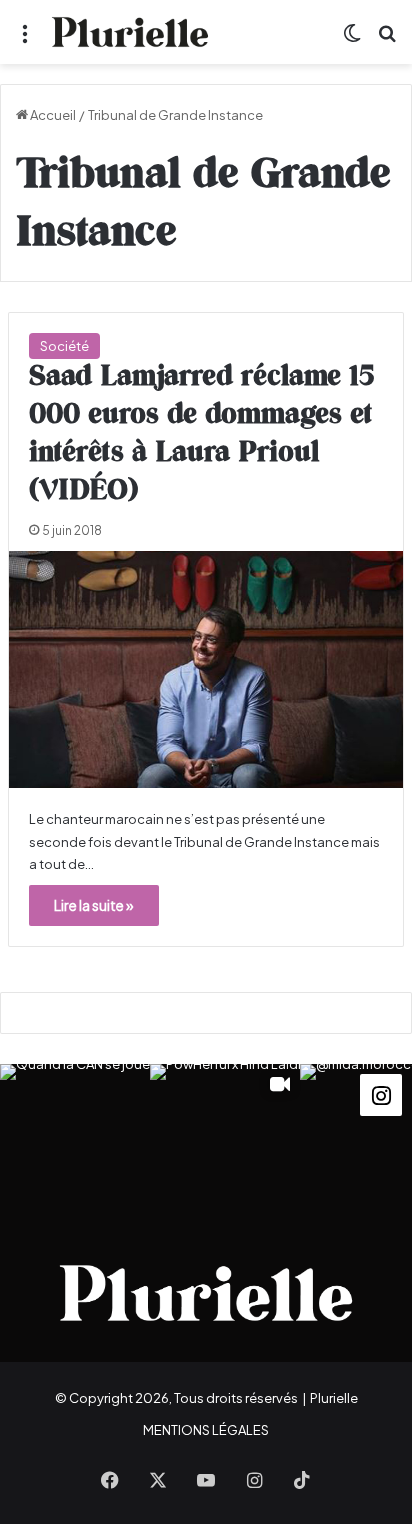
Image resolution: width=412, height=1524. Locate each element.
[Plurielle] (130, 32)
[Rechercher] (387, 39)
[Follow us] (381, 1092)
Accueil (52, 115)
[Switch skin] (352, 39)
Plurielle (334, 1398)
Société (64, 346)
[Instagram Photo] (75, 1139)
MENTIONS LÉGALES (206, 1430)
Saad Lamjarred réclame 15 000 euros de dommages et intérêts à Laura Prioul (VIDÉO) (201, 433)
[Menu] (25, 39)
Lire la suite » (94, 905)
